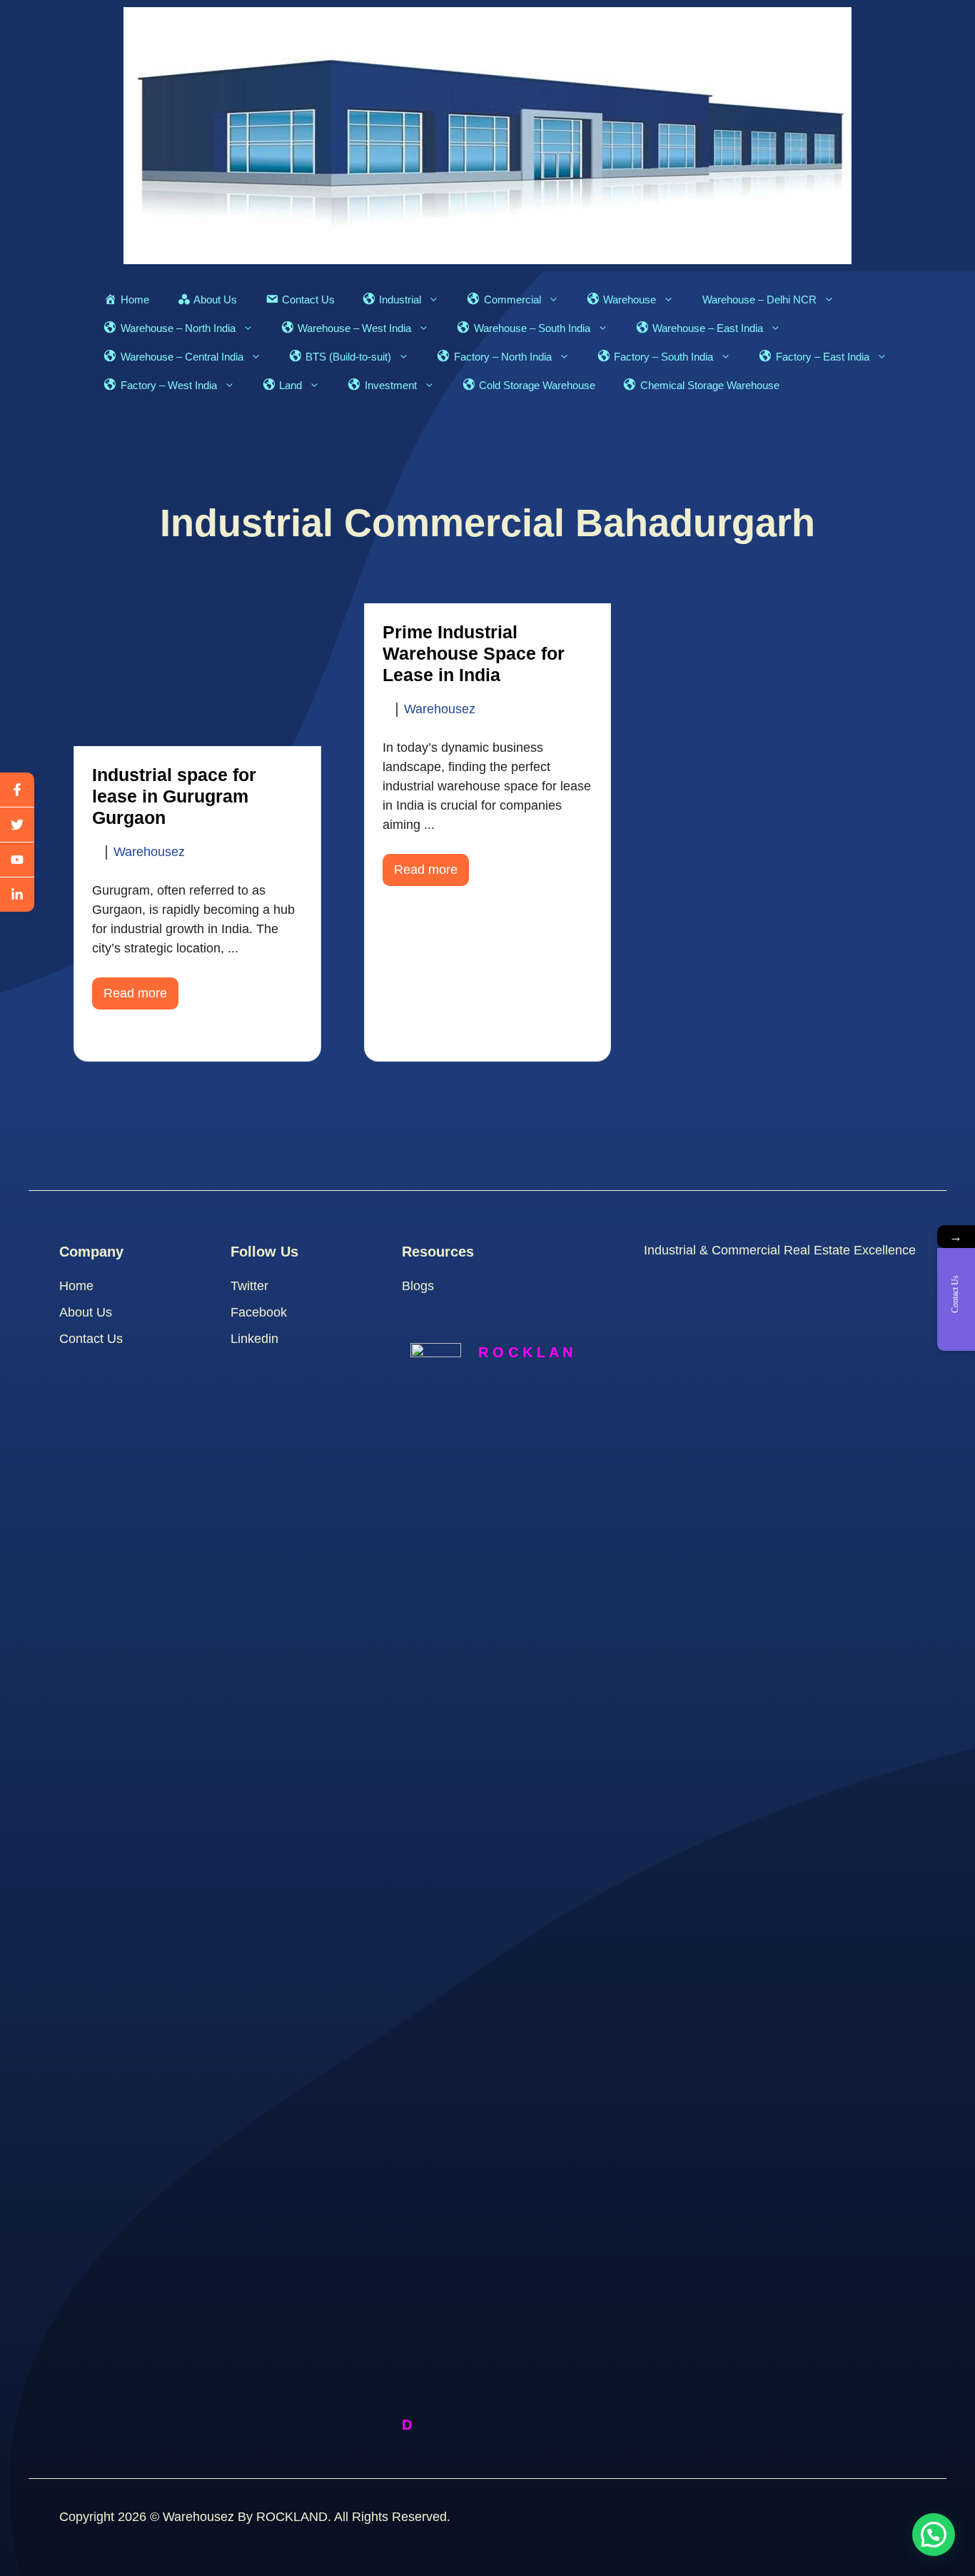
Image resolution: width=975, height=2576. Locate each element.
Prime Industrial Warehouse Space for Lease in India (474, 653)
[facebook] (17, 790)
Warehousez (149, 852)
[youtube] (17, 860)
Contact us (91, 1339)
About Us (86, 1312)
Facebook (259, 1312)
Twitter (249, 1286)
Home (76, 1286)
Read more (135, 993)
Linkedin (254, 1339)
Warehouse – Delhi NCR (759, 300)
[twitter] (17, 825)
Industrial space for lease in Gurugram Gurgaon (174, 796)
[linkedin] (17, 895)
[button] (934, 2535)
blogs (418, 1286)
